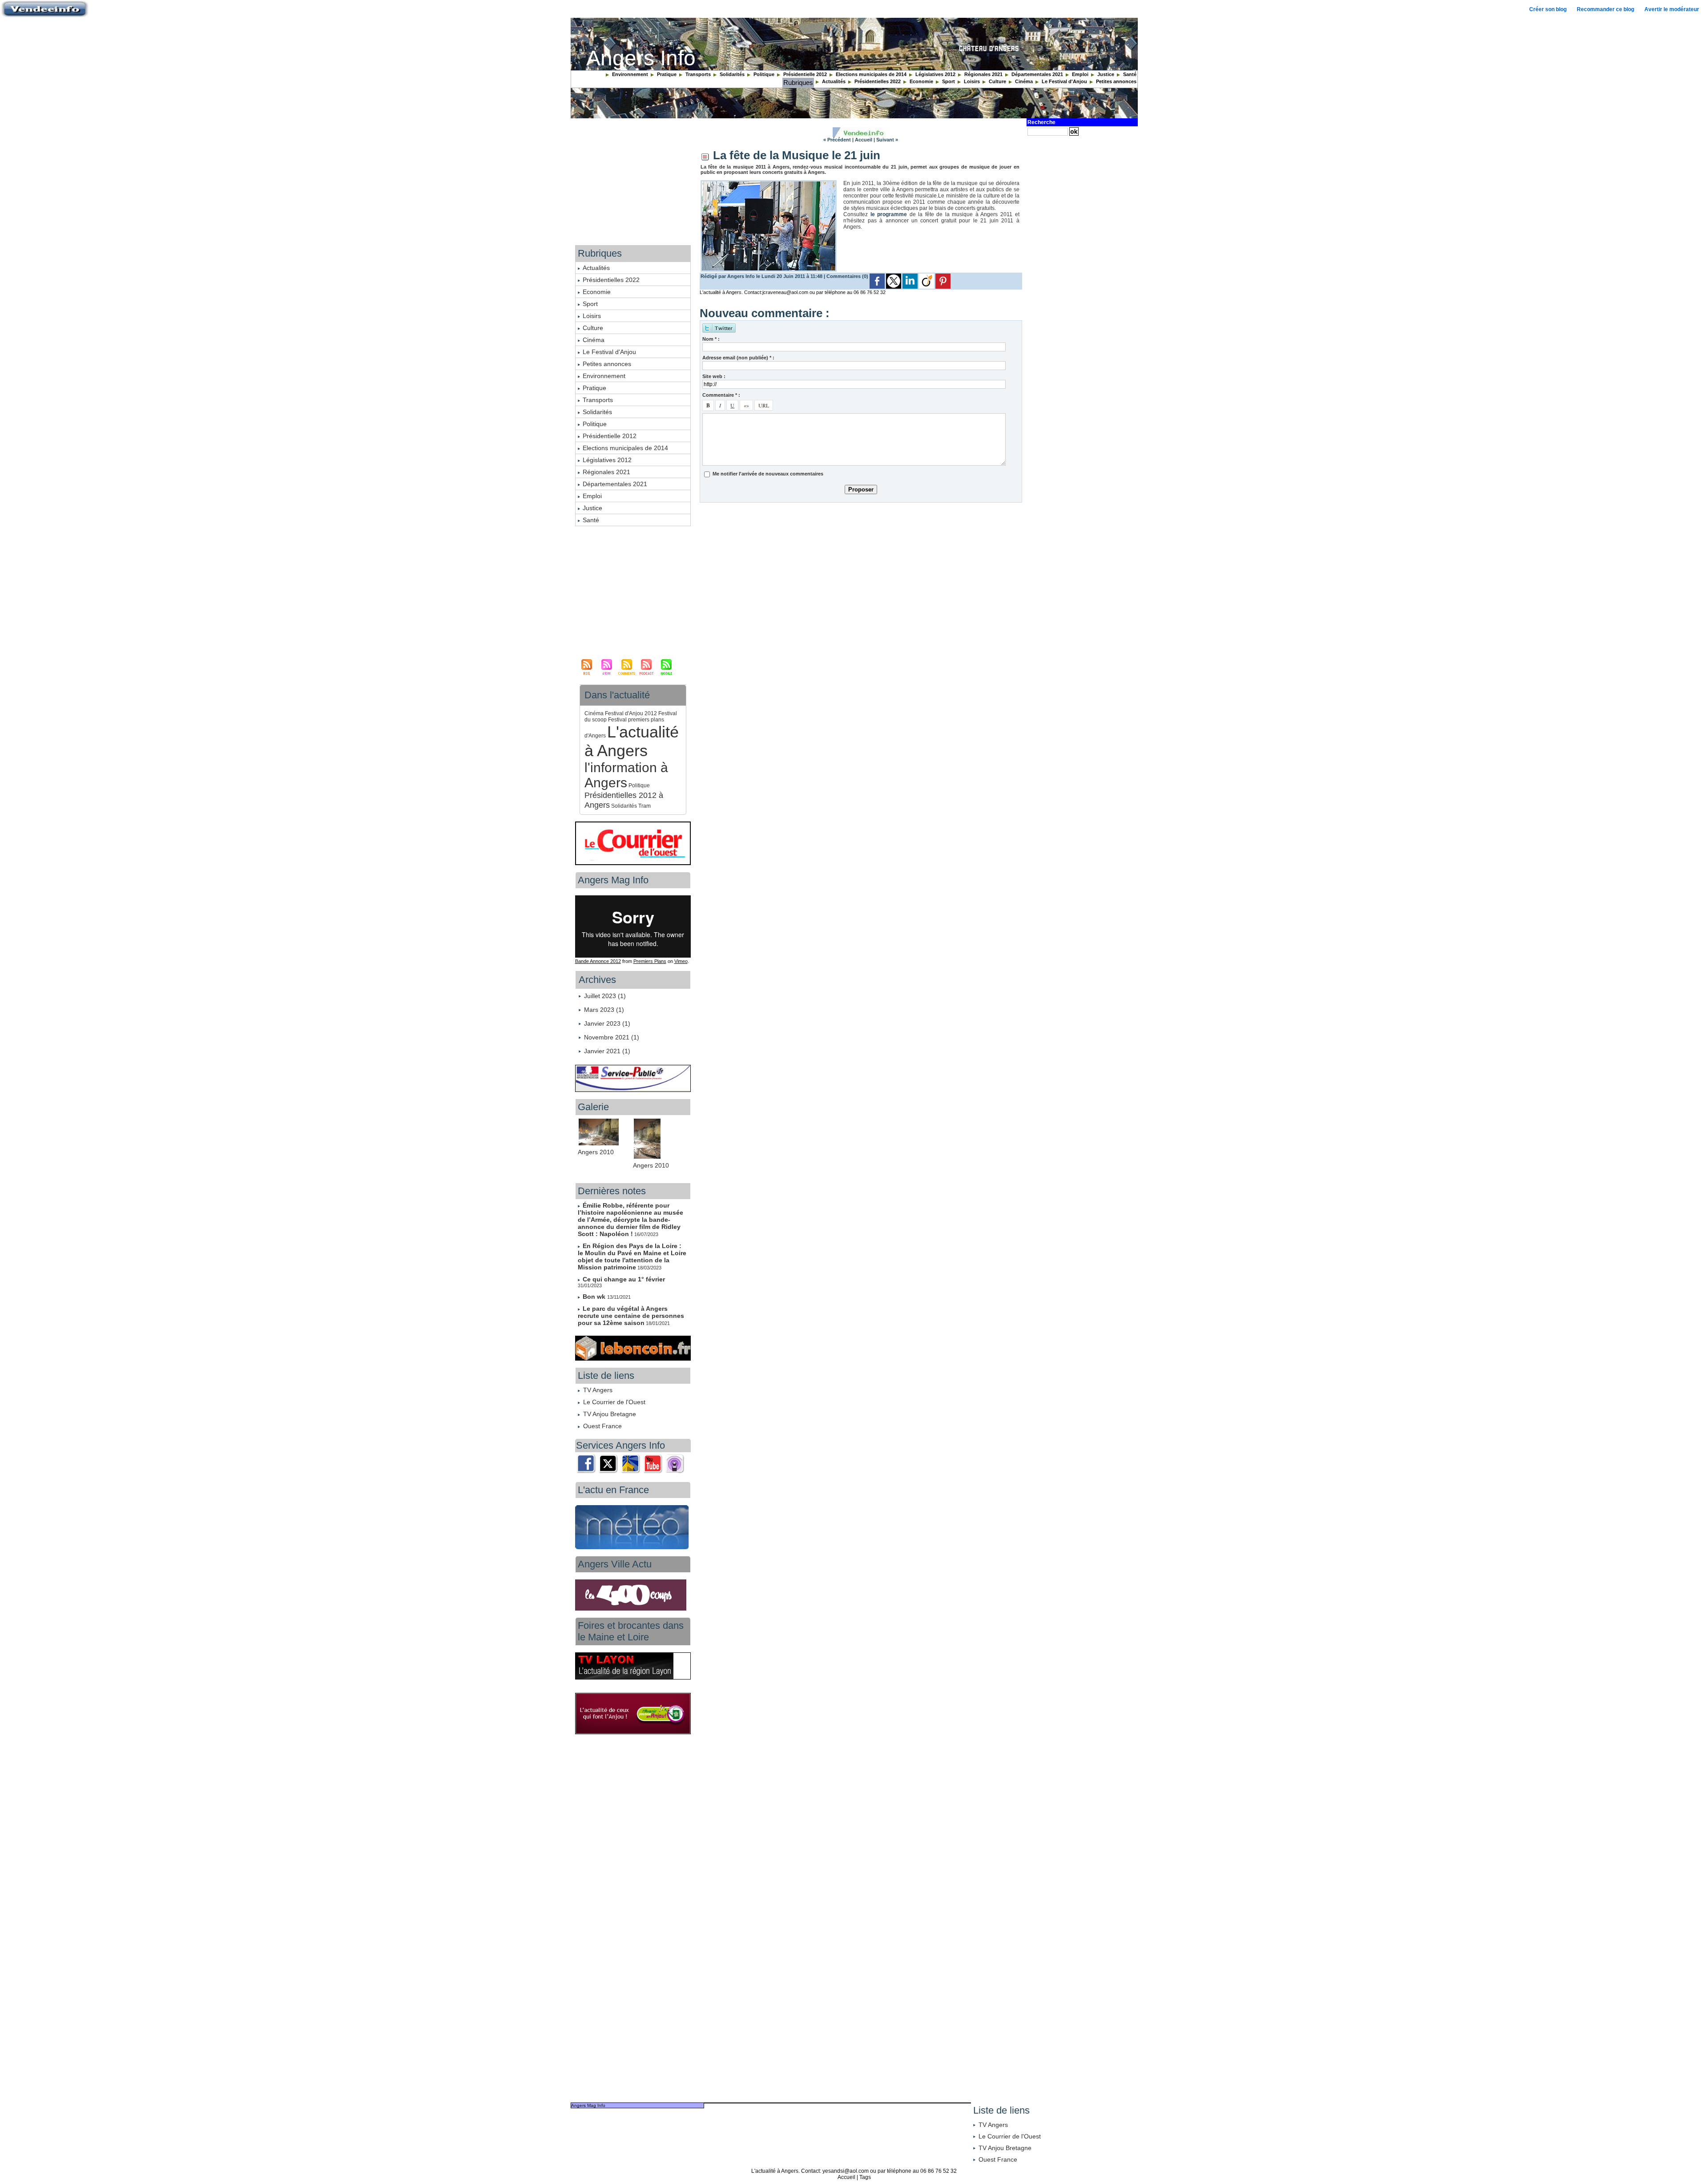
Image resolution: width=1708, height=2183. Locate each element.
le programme (889, 214)
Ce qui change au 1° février (624, 1279)
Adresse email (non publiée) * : (738, 358)
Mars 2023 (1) (604, 1010)
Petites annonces (1116, 81)
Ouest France (602, 1426)
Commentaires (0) (848, 276)
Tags (865, 2177)
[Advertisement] (861, 572)
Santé (1129, 74)
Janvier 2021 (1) (607, 1051)
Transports (697, 74)
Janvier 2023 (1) (607, 1023)
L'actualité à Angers (632, 741)
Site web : (714, 376)
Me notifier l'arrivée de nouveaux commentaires (768, 474)
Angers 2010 (596, 1152)
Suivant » (887, 140)
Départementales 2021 (1037, 74)
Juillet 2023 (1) (605, 996)
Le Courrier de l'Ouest (614, 1402)
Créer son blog (1548, 9)
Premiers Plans (650, 961)
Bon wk (595, 1297)
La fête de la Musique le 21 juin (797, 155)
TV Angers (598, 1390)
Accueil (864, 140)
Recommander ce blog (1605, 9)
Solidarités (731, 74)
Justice (1105, 74)
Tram (645, 806)
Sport (948, 81)
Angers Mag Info (588, 2105)
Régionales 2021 (983, 74)
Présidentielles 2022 (877, 81)
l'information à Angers (626, 775)
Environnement (629, 74)
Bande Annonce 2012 (598, 961)
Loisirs (971, 81)
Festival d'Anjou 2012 (631, 713)
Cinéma (1023, 81)
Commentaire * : (721, 395)
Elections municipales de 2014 (870, 74)
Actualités (833, 81)
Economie (921, 81)
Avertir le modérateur (1672, 9)
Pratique (666, 74)
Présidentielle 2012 (804, 74)
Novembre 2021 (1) (612, 1037)
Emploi (1080, 74)
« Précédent (837, 140)
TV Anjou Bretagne (610, 1414)
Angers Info (641, 58)
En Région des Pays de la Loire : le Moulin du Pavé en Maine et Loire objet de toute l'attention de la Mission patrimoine (632, 1257)
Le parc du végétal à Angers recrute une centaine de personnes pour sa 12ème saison (631, 1316)
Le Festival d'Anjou (1064, 81)
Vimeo (681, 961)
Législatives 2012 (935, 74)
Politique (763, 74)
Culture (997, 81)
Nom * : (711, 339)
